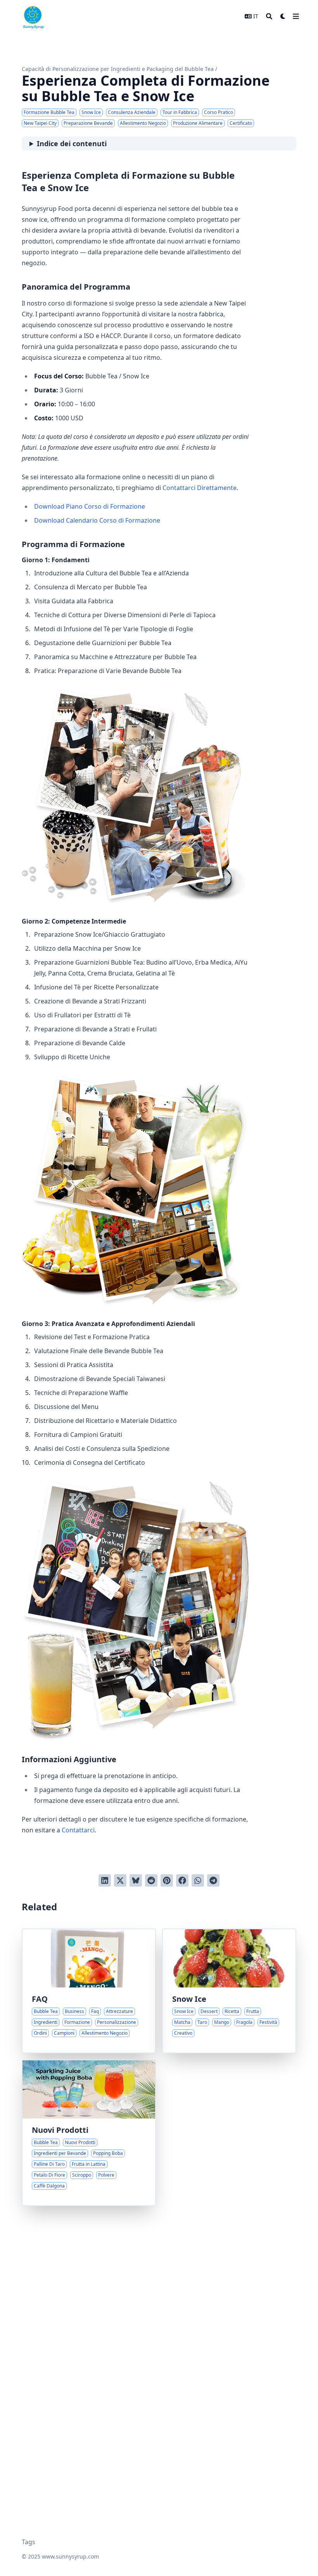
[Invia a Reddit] (151, 1880)
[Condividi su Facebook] (182, 1880)
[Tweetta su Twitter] (120, 1880)
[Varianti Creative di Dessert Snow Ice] (229, 1991)
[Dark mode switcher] (283, 16)
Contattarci (78, 1830)
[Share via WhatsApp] (198, 1880)
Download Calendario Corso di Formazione (97, 520)
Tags (29, 2542)
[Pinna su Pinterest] (167, 1880)
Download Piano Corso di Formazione (90, 506)
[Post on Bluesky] (136, 1880)
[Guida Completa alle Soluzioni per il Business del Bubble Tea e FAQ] (89, 1991)
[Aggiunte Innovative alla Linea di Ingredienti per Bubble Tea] (89, 2133)
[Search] (269, 16)
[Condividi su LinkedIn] (105, 1880)
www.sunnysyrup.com (70, 2556)
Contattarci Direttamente (200, 488)
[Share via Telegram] (213, 1880)
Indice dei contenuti (72, 143)
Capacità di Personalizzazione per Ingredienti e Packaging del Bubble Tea (118, 69)
